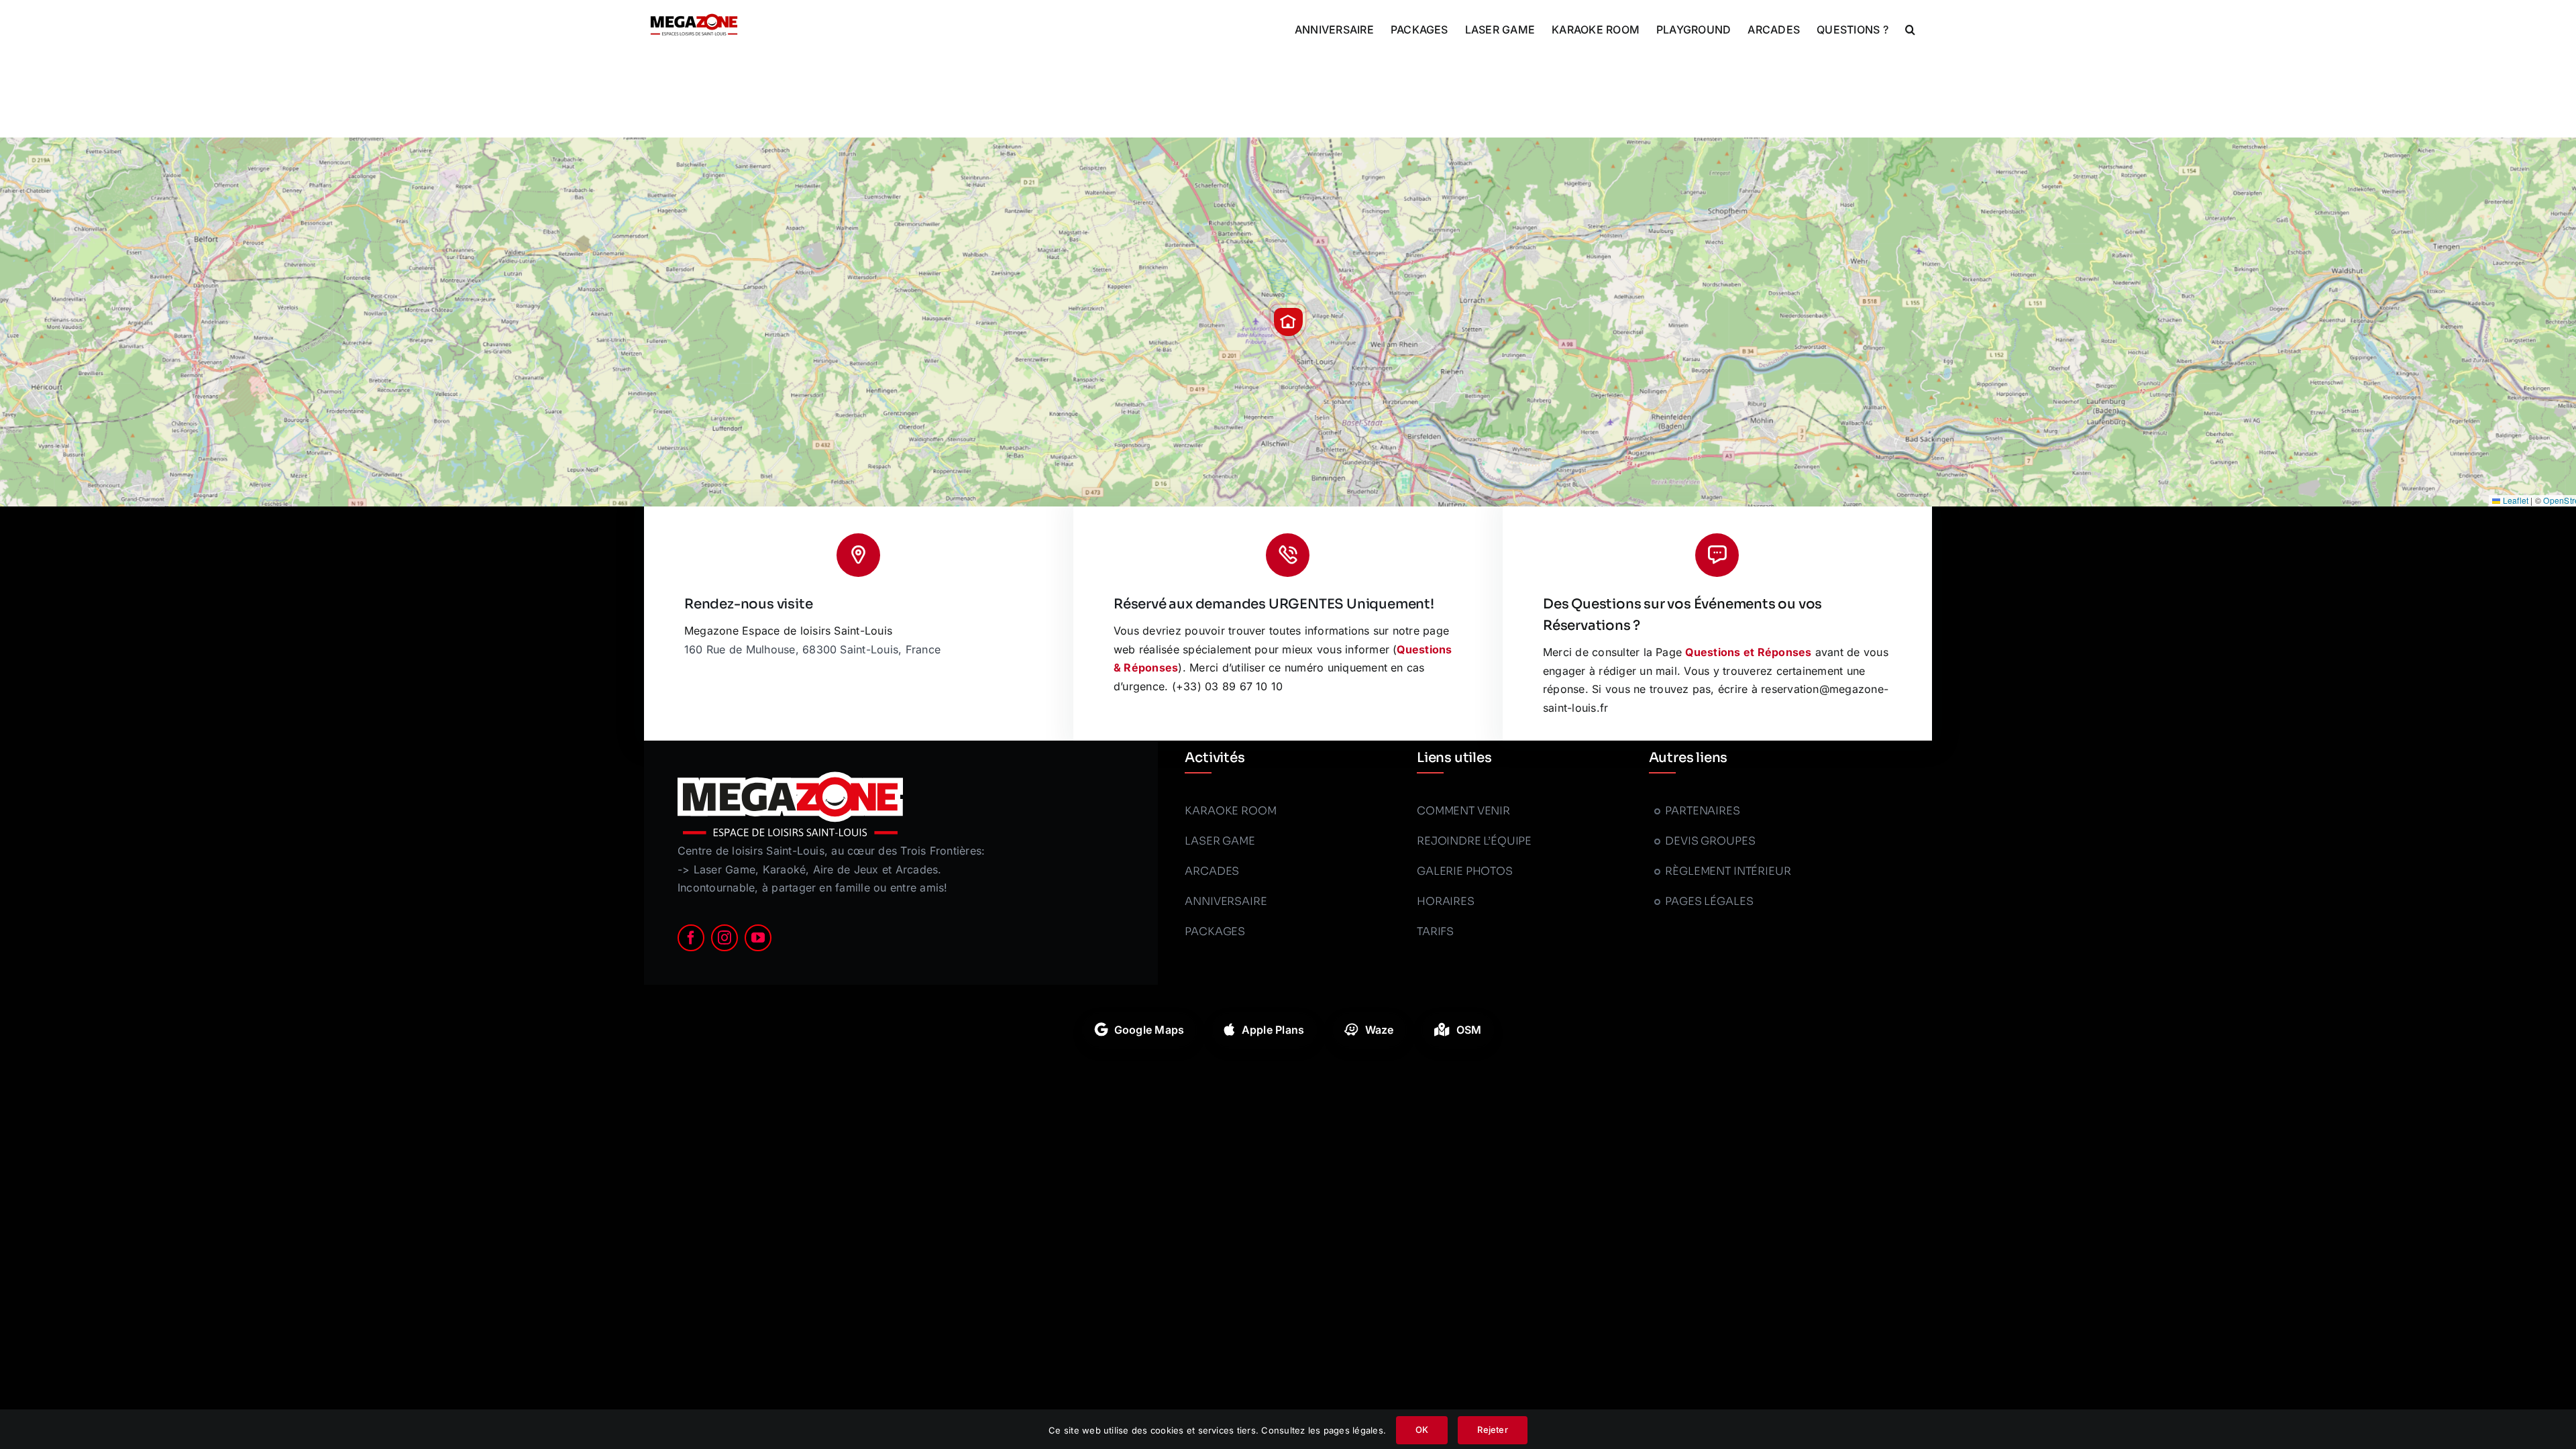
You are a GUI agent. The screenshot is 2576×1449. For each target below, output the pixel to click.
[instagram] (724, 938)
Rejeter (1492, 1430)
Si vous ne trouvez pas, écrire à (1675, 689)
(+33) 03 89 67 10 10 (1228, 686)
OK (1422, 1430)
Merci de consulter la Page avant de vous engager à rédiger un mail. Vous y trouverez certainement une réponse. (1716, 670)
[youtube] (758, 938)
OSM (1469, 1030)
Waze (1380, 1030)
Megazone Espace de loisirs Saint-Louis (788, 631)
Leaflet (2514, 500)
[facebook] (691, 938)
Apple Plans (1273, 1030)
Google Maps (1149, 1030)
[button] (1910, 28)
